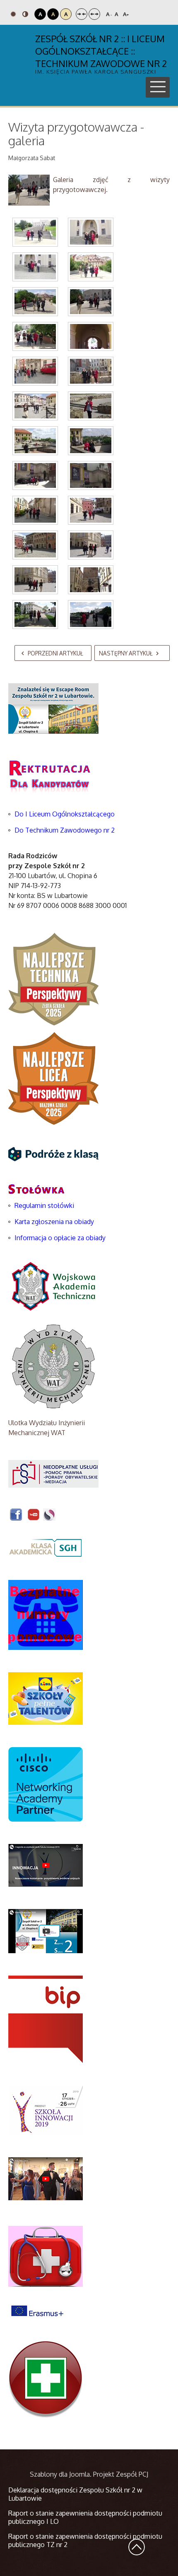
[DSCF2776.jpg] (35, 302)
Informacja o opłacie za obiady (61, 1238)
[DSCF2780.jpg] (35, 371)
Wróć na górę (137, 2547)
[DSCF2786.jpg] (91, 441)
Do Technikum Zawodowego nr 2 (65, 830)
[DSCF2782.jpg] (91, 371)
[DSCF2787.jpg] (35, 475)
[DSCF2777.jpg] (91, 302)
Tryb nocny (26, 14)
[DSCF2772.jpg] (35, 267)
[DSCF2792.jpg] (91, 545)
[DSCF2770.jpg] (91, 232)
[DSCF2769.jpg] (35, 232)
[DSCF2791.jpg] (35, 545)
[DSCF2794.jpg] (91, 580)
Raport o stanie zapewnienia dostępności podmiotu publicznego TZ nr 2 (85, 2540)
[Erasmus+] (37, 2310)
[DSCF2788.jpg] (91, 475)
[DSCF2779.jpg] (91, 336)
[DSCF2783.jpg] (35, 406)
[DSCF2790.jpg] (91, 510)
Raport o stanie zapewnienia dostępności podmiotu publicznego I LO (85, 2517)
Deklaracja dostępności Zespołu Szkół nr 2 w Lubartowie (75, 2494)
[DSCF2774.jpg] (91, 267)
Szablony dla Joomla (60, 2474)
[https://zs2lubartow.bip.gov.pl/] (46, 2019)
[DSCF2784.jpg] (91, 406)
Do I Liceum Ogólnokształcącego (65, 814)
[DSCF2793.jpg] (35, 580)
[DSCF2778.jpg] (35, 336)
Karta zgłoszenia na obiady (54, 1222)
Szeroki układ (94, 14)
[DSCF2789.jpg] (35, 510)
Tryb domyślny (14, 14)
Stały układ (82, 14)
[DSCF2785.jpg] (35, 441)
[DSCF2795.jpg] (35, 615)
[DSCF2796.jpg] (91, 615)
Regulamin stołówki (44, 1205)
